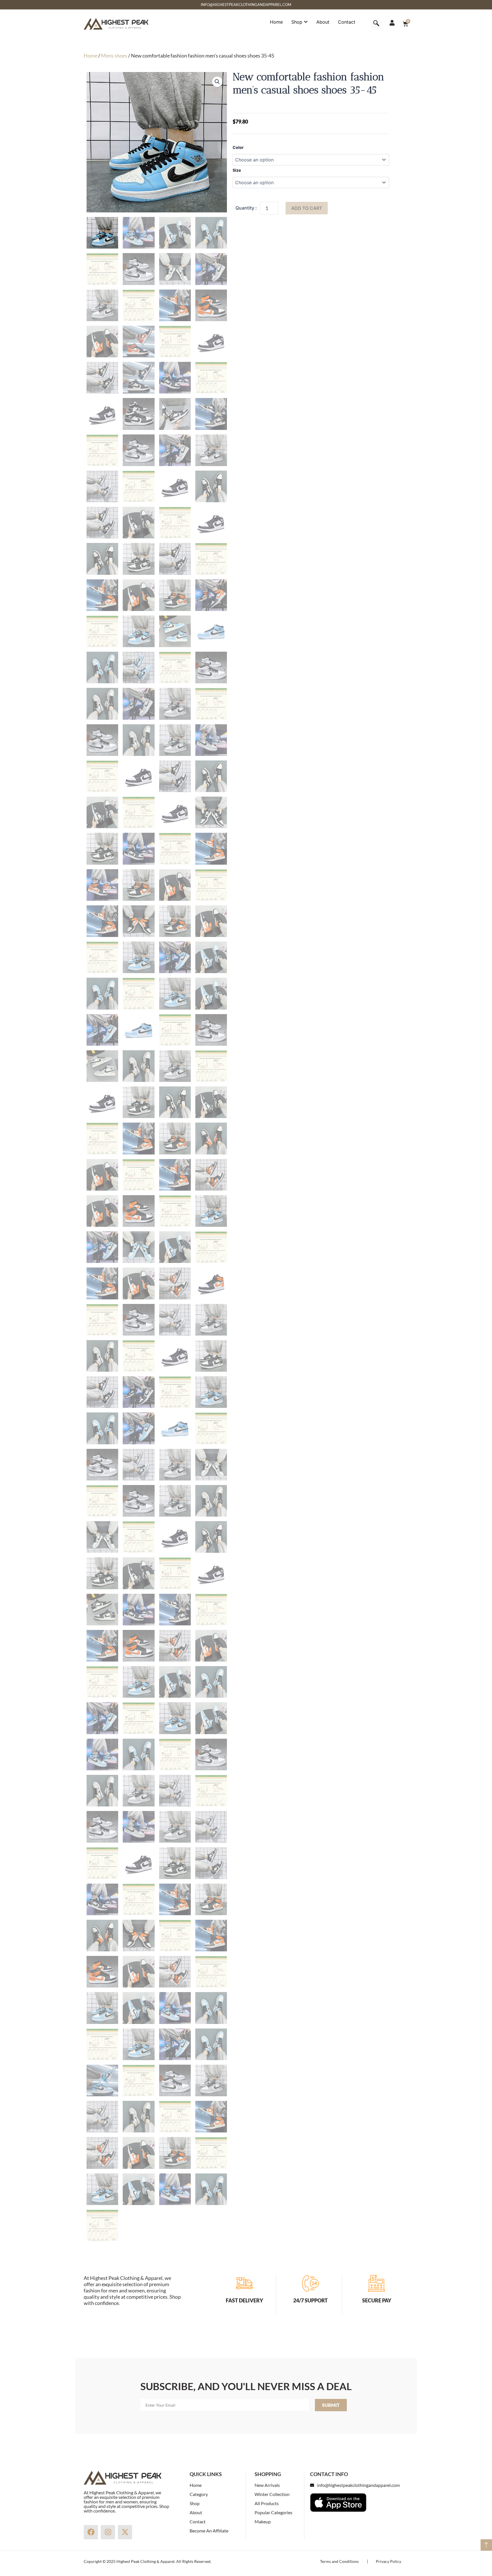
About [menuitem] (323, 22)
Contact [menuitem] (347, 22)
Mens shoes (114, 56)
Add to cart (307, 208)
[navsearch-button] (376, 24)
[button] (217, 82)
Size (237, 170)
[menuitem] (300, 22)
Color (238, 147)
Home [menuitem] (276, 22)
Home (91, 56)
